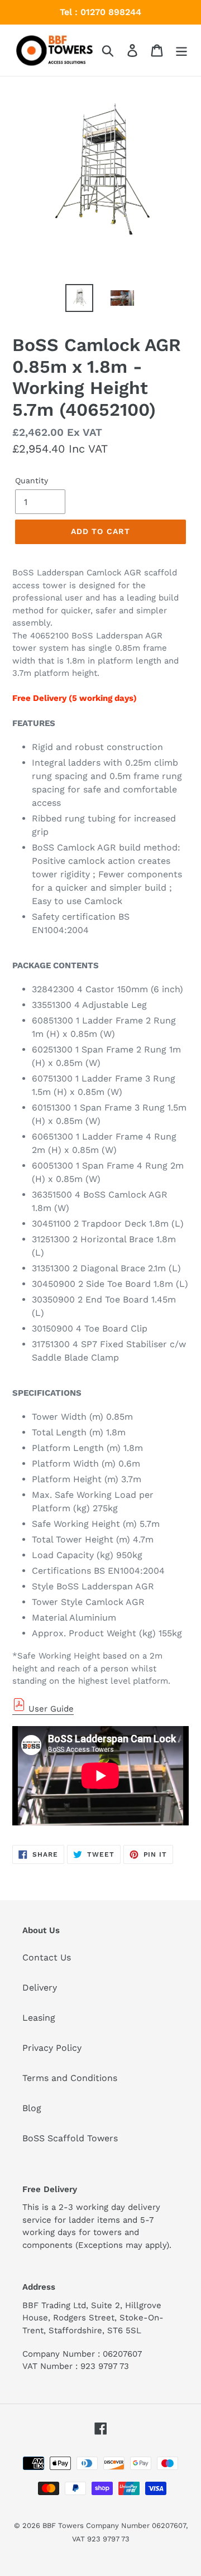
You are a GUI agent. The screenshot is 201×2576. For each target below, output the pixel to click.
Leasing (39, 2018)
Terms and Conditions (70, 2078)
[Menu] (181, 51)
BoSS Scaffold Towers (70, 2138)
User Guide (50, 1709)
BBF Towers (63, 2525)
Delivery (40, 1988)
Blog (32, 2108)
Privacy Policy (52, 2048)
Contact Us (47, 1957)
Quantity (32, 480)
